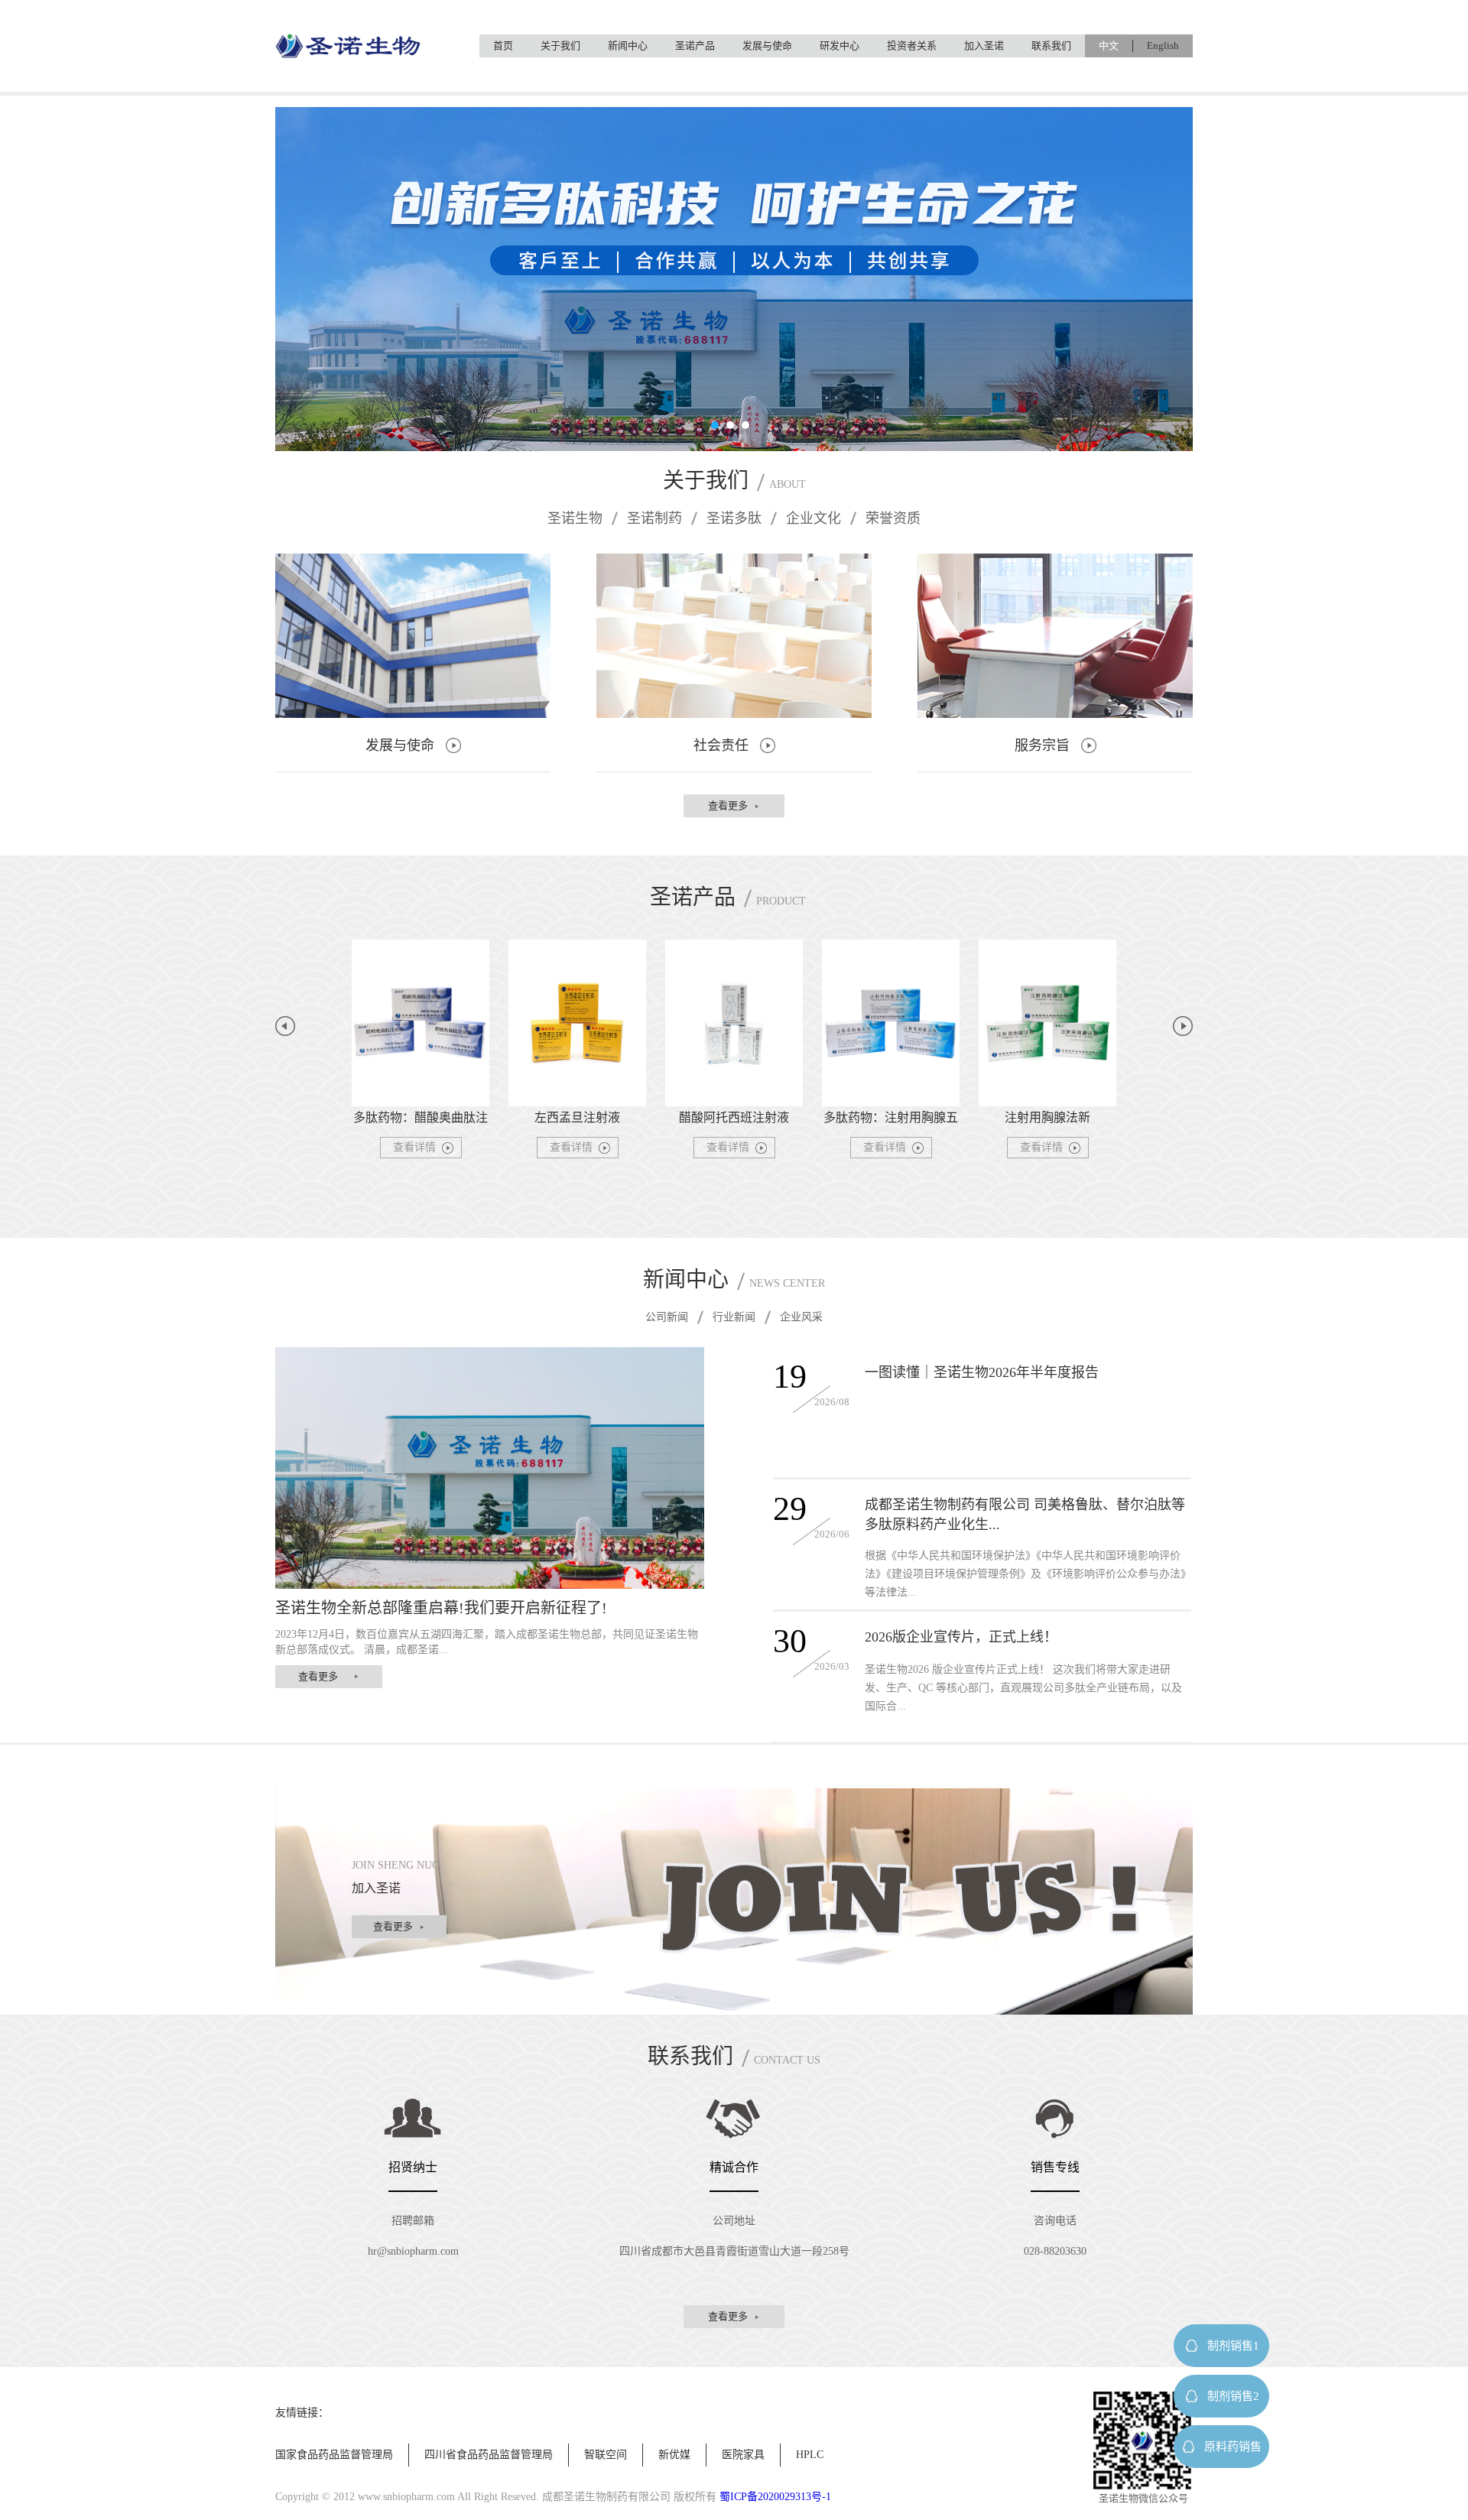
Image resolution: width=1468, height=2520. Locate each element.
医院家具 (743, 2455)
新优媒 (674, 2455)
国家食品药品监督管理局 (334, 2455)
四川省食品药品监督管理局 (489, 2455)
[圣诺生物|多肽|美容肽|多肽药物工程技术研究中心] (348, 48)
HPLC (810, 2455)
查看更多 (728, 805)
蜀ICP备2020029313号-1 (775, 2497)
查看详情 (414, 1147)
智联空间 (606, 2455)
